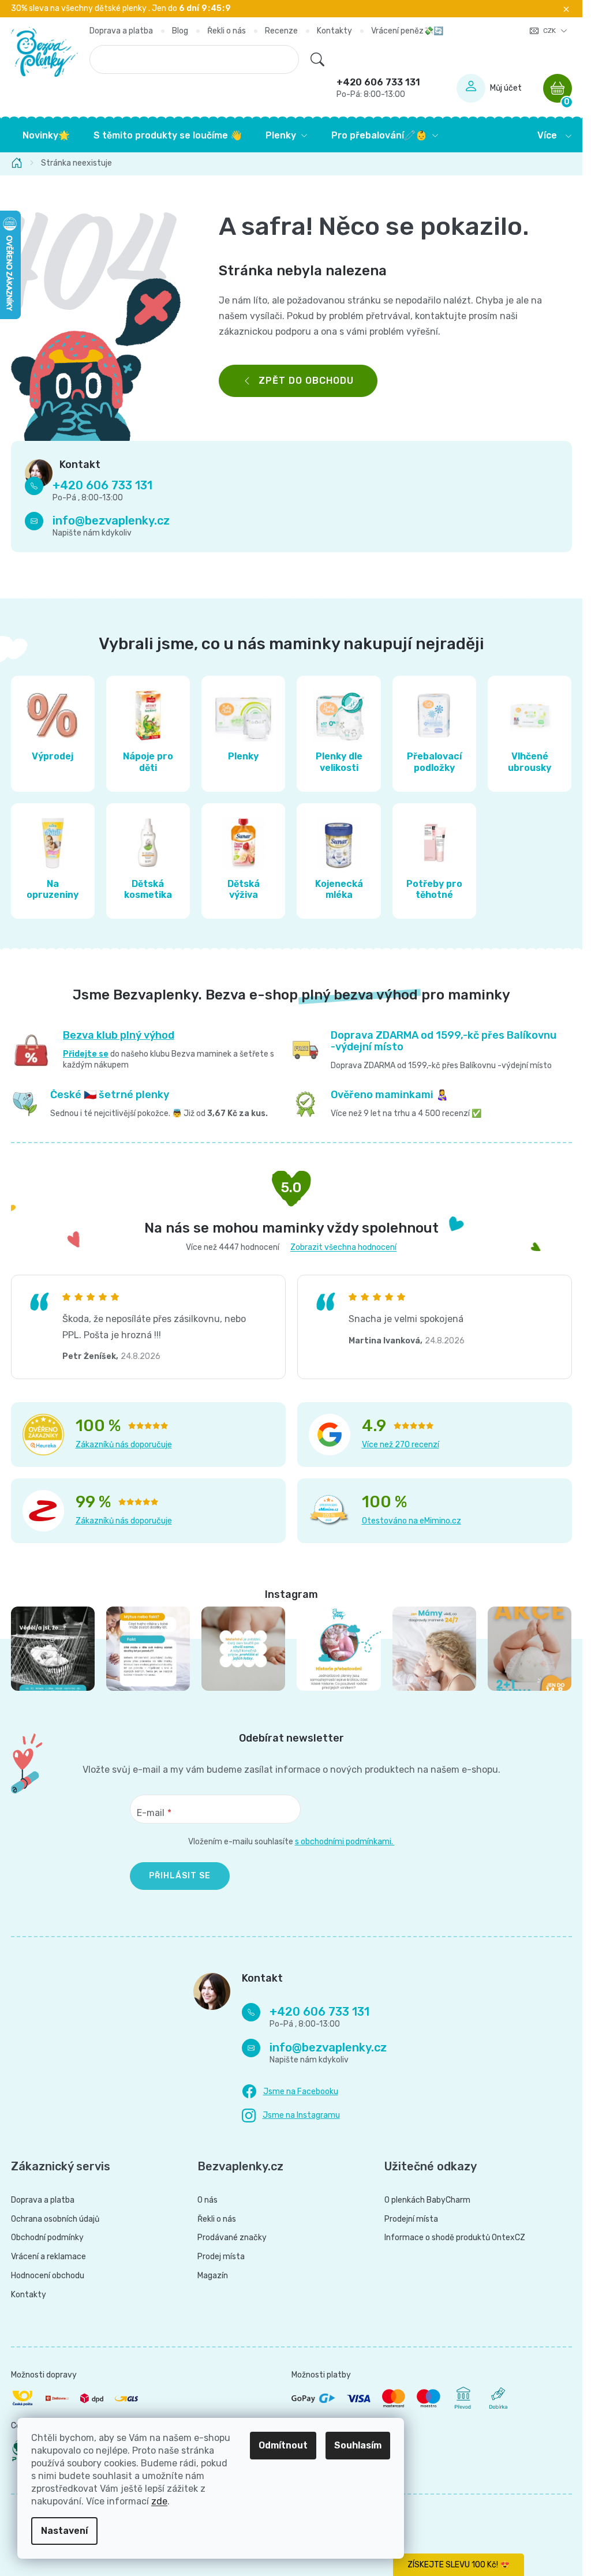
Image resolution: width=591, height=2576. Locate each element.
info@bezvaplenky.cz (111, 521)
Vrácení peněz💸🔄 (407, 31)
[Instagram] (291, 2116)
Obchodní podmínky (47, 2238)
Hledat (317, 59)
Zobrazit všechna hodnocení (343, 1247)
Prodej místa (221, 2257)
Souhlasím (358, 2445)
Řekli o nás (227, 31)
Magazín (213, 2276)
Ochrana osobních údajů (55, 2219)
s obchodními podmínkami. (345, 1842)
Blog (180, 31)
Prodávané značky (232, 2238)
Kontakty (334, 31)
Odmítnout (283, 2445)
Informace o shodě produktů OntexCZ (455, 2238)
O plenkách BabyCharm (427, 2200)
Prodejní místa (411, 2219)
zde (159, 2501)
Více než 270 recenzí (401, 1445)
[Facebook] (290, 2092)
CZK (550, 31)
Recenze (281, 31)
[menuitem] (46, 136)
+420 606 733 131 (378, 88)
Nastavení (64, 2531)
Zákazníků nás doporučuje (124, 1445)
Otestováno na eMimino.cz (412, 1521)
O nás (207, 2200)
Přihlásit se (180, 1876)
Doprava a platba (121, 31)
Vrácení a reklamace (48, 2257)
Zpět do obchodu (306, 381)
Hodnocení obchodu (48, 2276)
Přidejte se (86, 1054)
